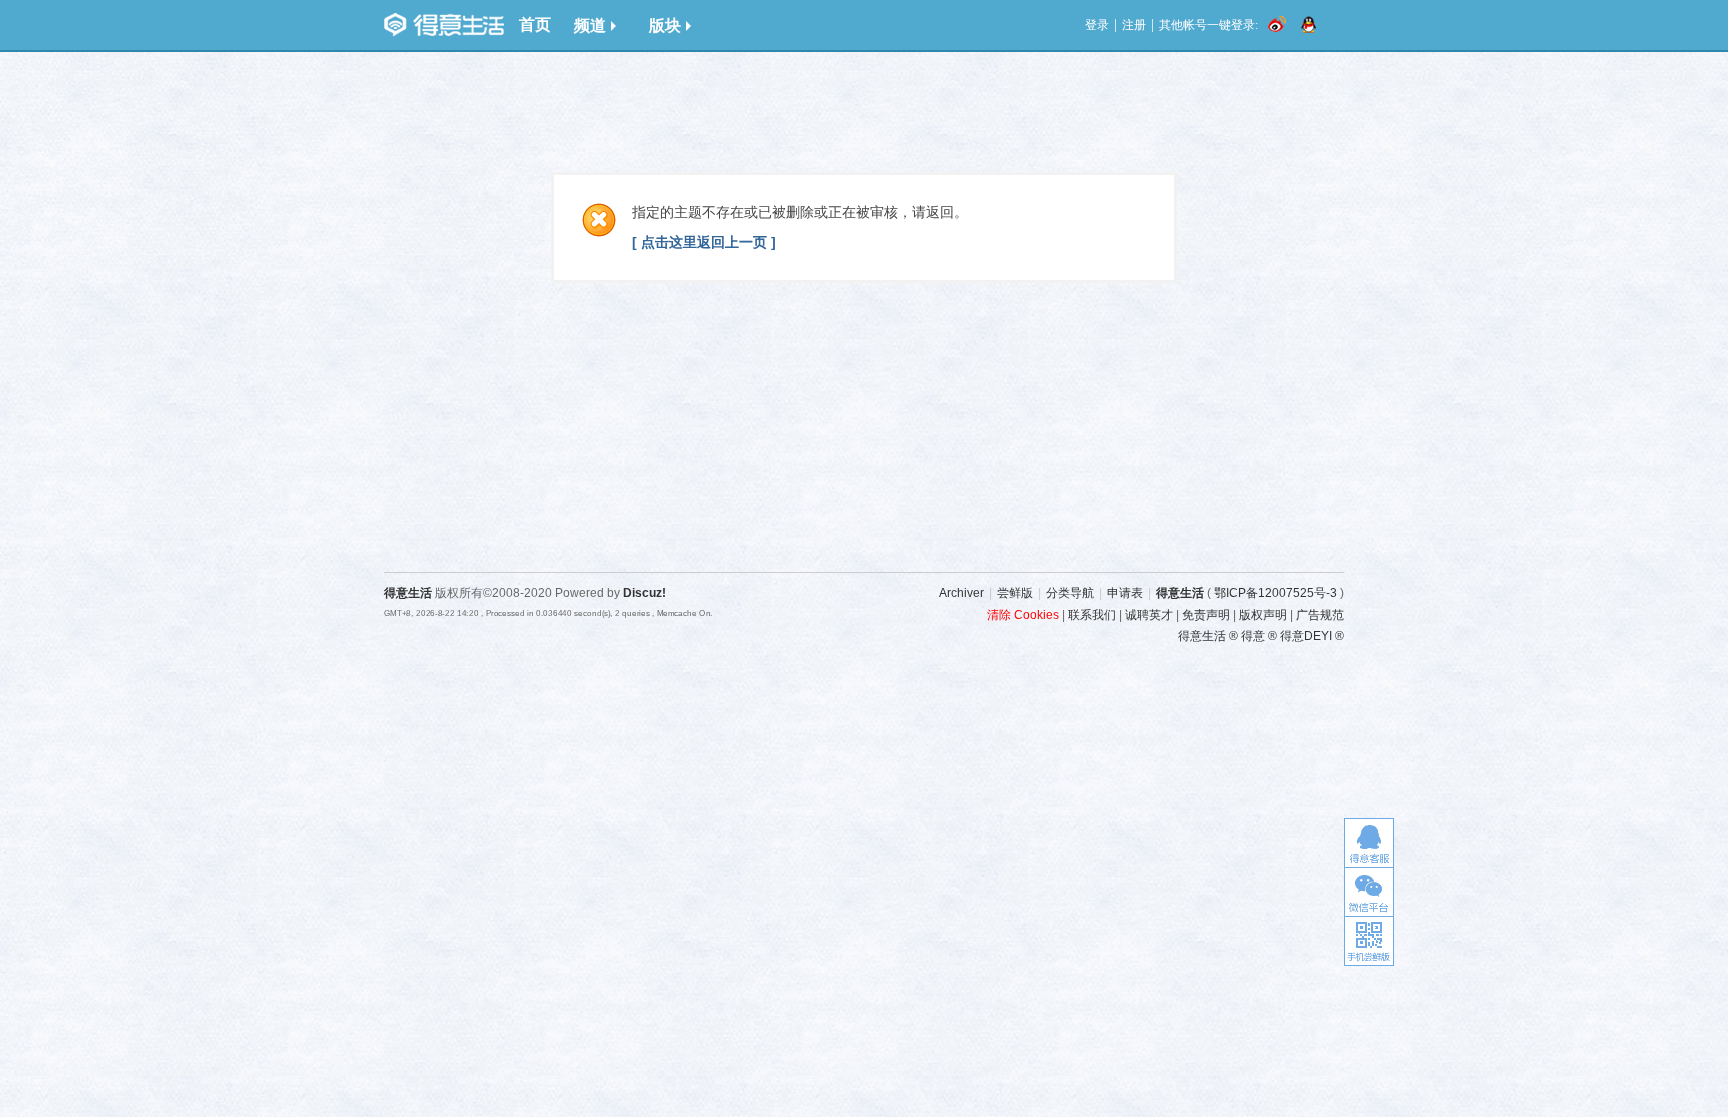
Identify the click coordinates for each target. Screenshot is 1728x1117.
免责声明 (1206, 615)
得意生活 (1180, 593)
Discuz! (644, 593)
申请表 (1125, 593)
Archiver (961, 593)
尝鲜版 (1015, 593)
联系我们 (1092, 615)
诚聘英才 (1149, 615)
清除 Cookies (1023, 615)
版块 (665, 25)
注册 (1134, 25)
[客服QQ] (1369, 842)
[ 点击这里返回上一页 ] (704, 242)
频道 (590, 25)
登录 (1097, 25)
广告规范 (1320, 615)
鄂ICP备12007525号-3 (1275, 593)
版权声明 (1263, 615)
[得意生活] (444, 25)
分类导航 (1070, 593)
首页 (535, 24)
